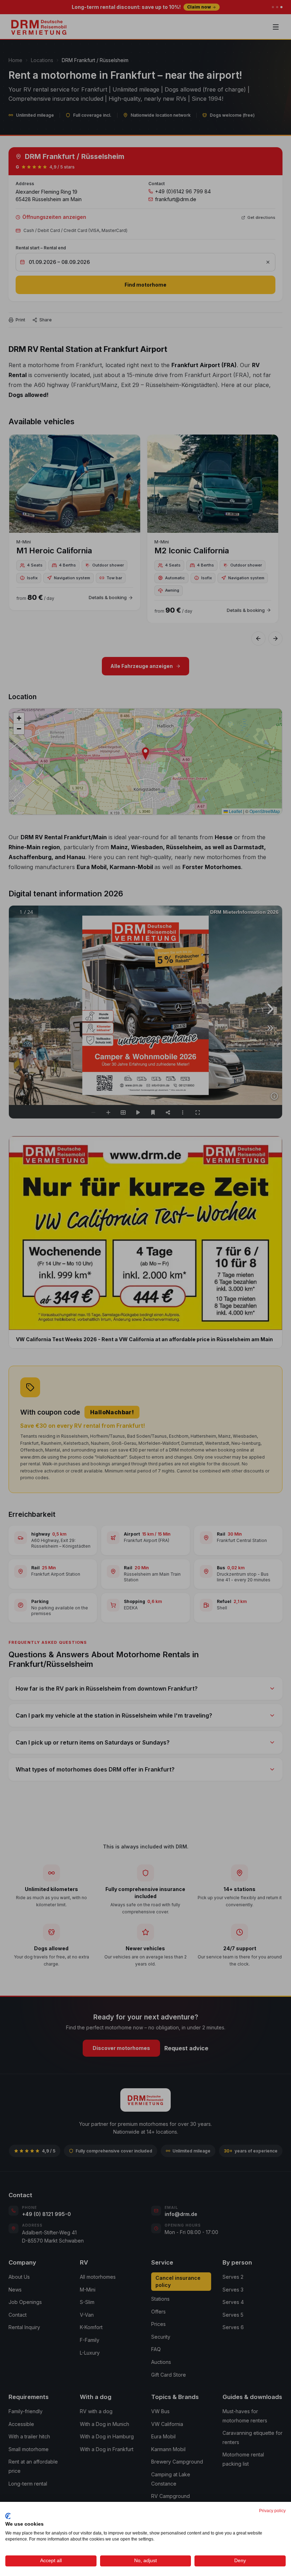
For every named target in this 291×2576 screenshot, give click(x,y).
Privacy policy (272, 2511)
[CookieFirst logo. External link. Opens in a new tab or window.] (8, 2516)
